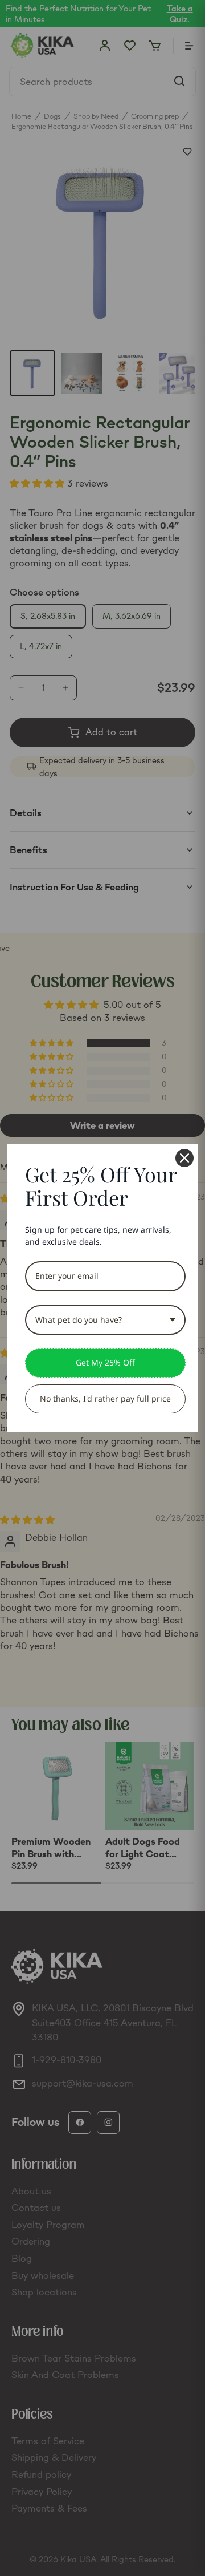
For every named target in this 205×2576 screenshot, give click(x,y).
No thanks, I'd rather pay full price (105, 1398)
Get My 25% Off (105, 1362)
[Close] (184, 1158)
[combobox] (105, 1320)
